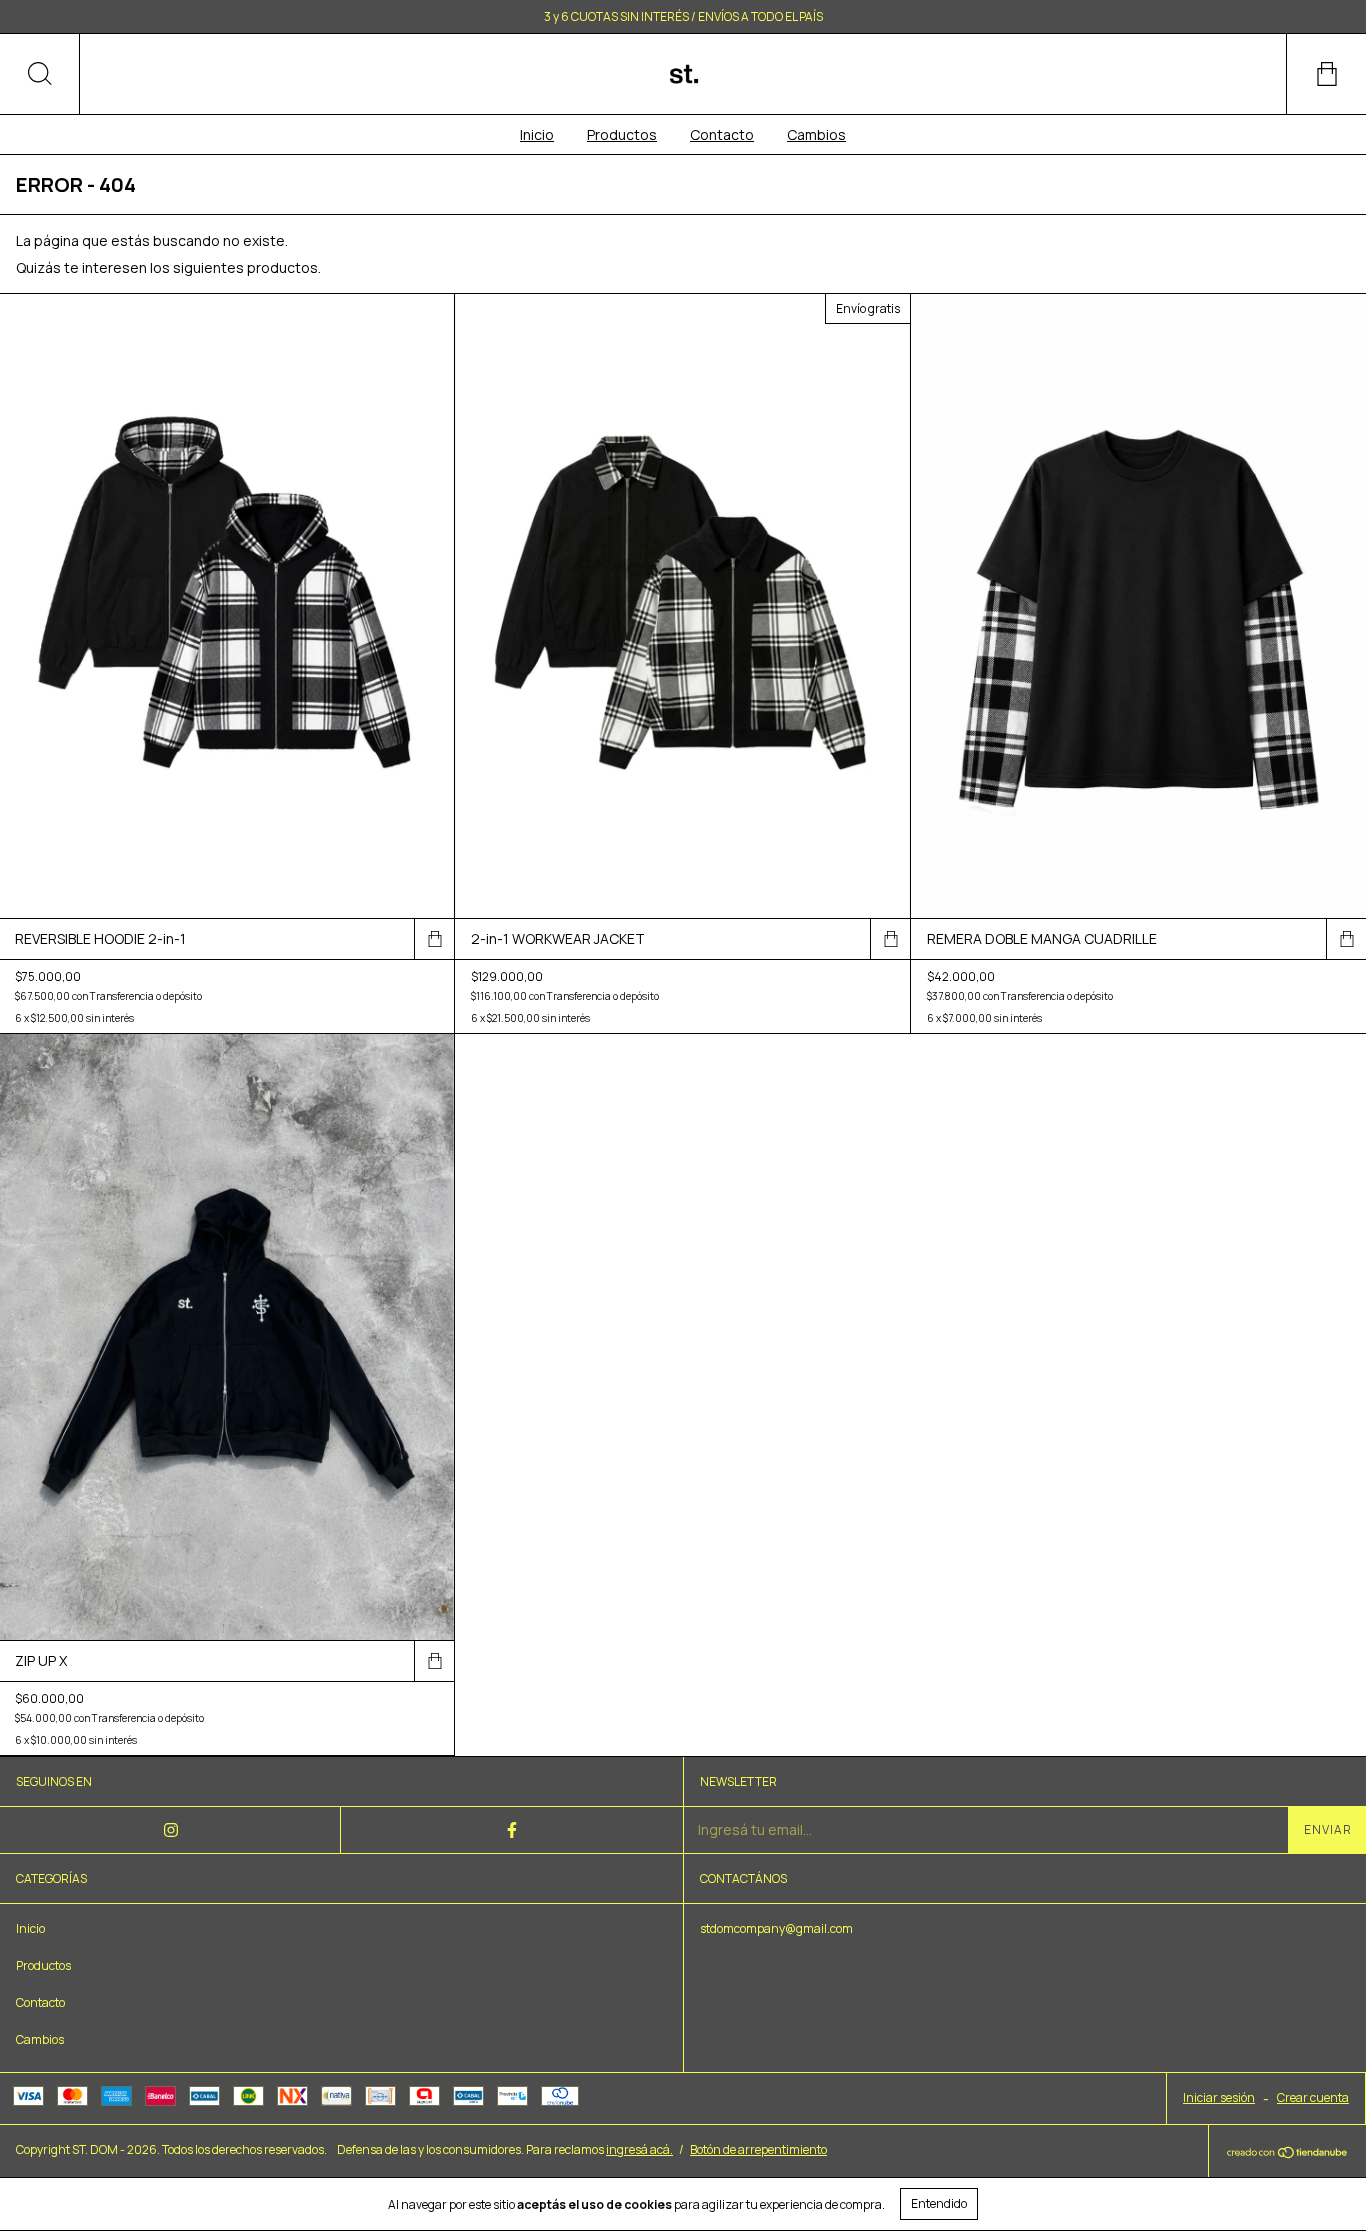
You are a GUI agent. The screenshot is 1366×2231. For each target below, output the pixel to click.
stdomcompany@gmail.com (776, 1928)
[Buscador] (40, 74)
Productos (622, 134)
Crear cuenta (1313, 2097)
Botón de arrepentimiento (758, 2149)
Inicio (537, 134)
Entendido (939, 2203)
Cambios (816, 134)
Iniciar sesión (1219, 2097)
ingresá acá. (639, 2149)
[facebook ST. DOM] (511, 1830)
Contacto (722, 134)
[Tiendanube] (1287, 2153)
